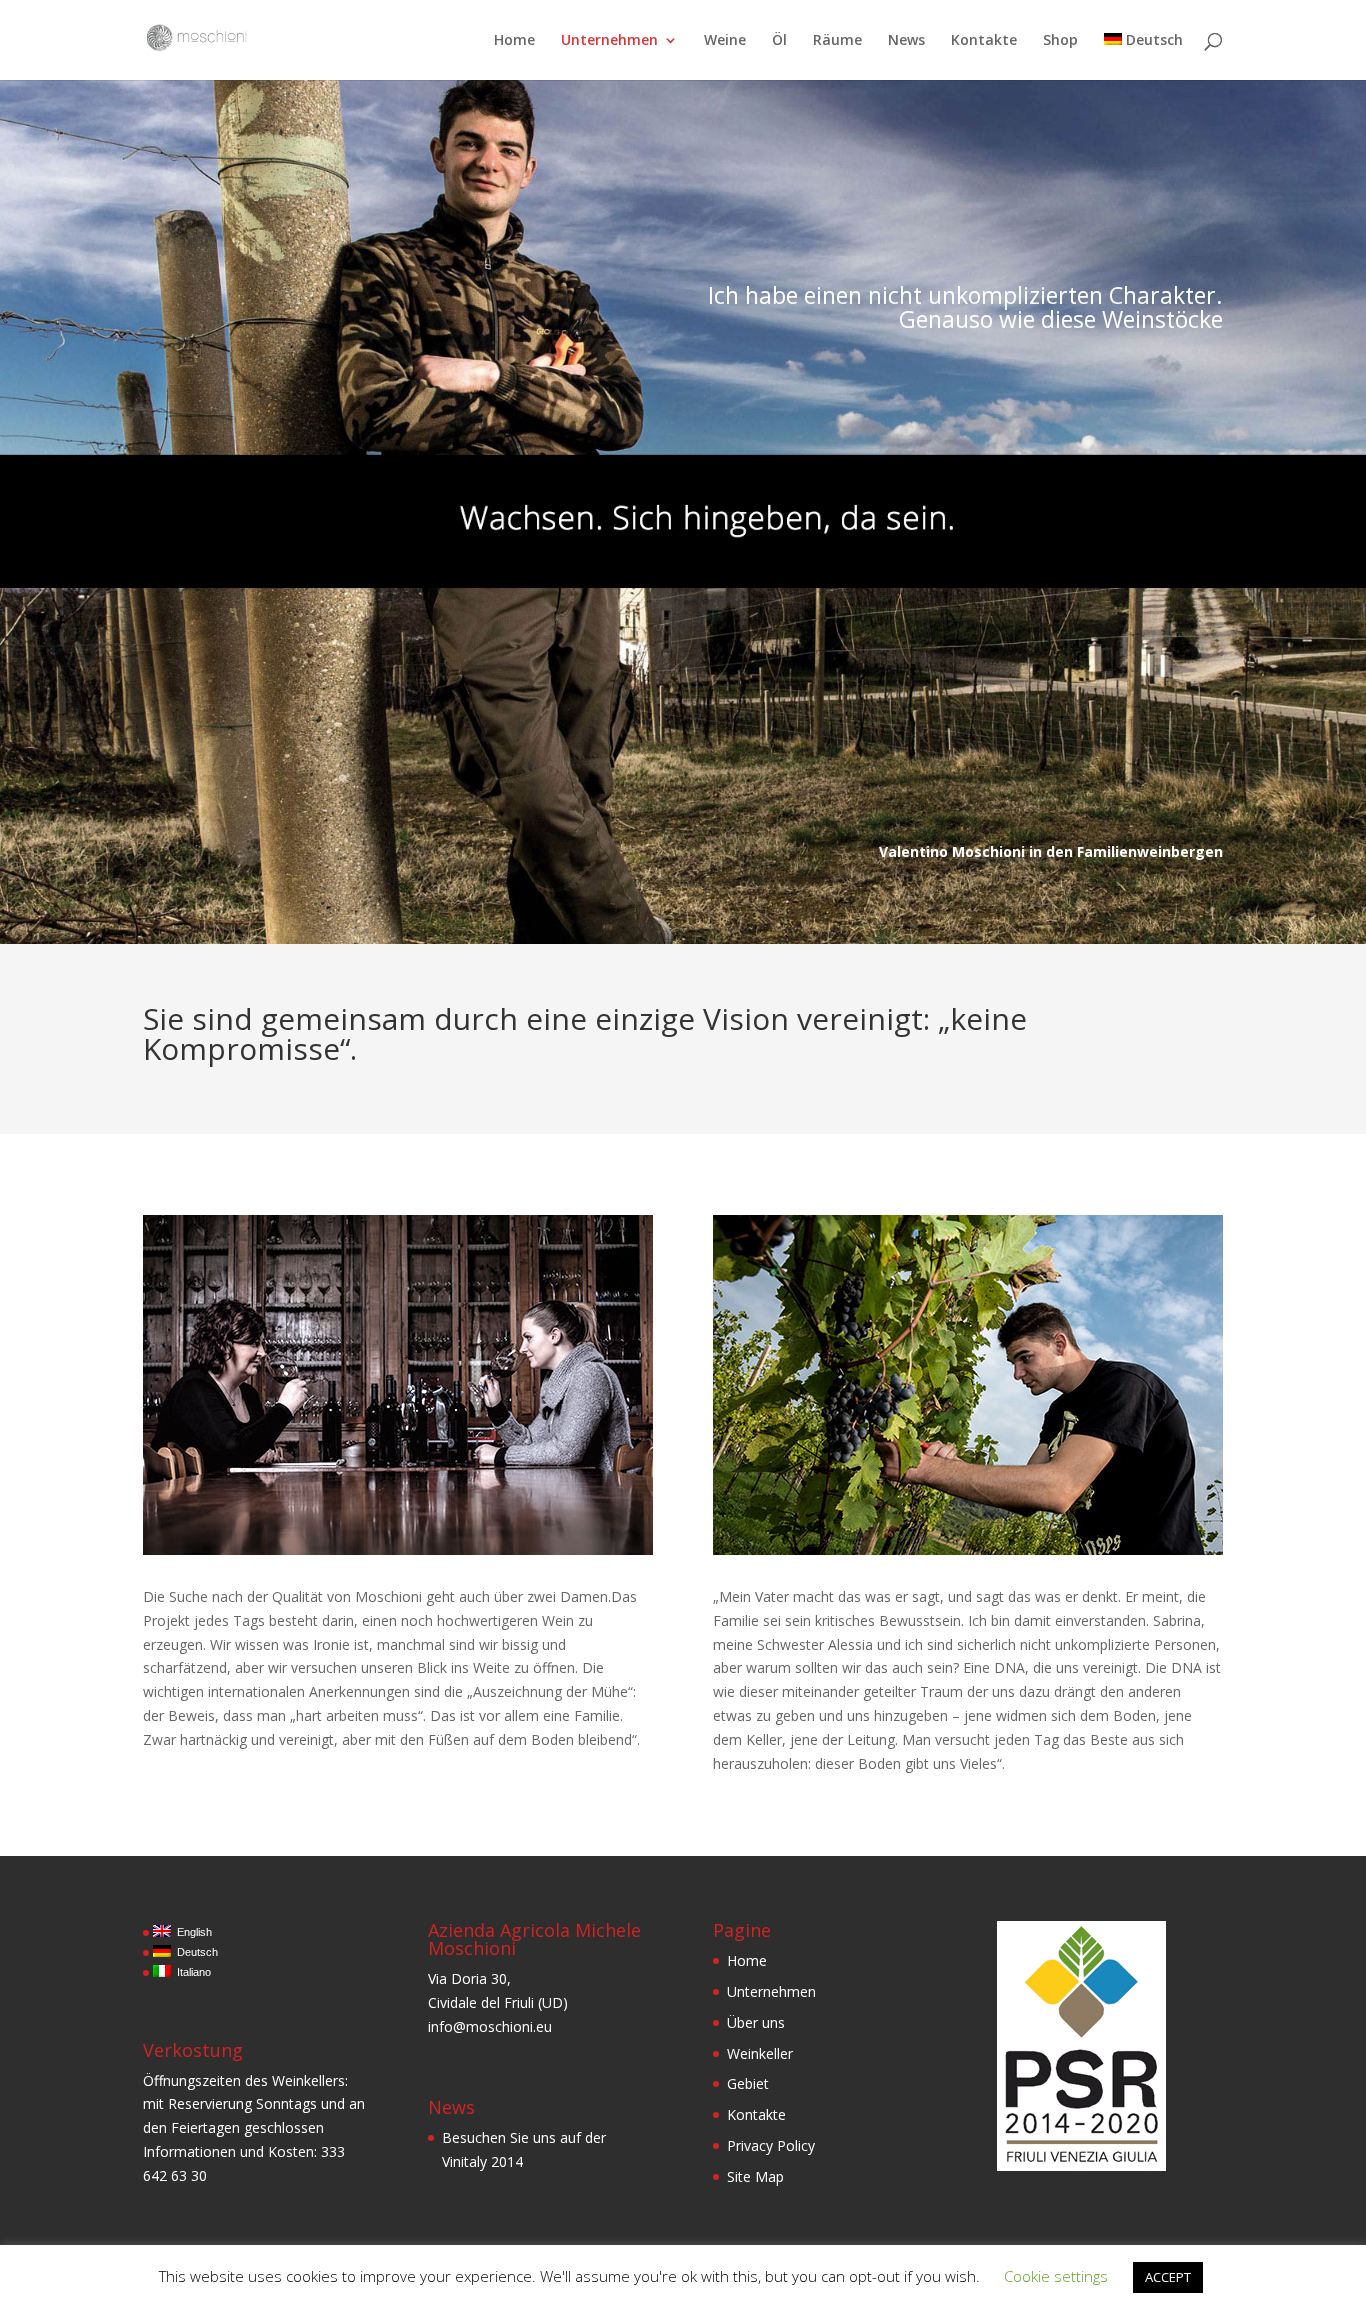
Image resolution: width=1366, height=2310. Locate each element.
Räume (837, 41)
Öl (779, 41)
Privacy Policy (771, 2145)
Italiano (191, 1972)
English (191, 1932)
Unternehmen (609, 41)
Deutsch (1154, 41)
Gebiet (748, 2083)
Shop (1060, 41)
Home (514, 41)
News (906, 41)
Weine (725, 41)
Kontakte (984, 41)
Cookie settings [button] (1056, 2276)
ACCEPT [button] (1168, 2277)
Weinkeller (760, 2053)
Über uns (756, 2022)
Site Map (755, 2176)
